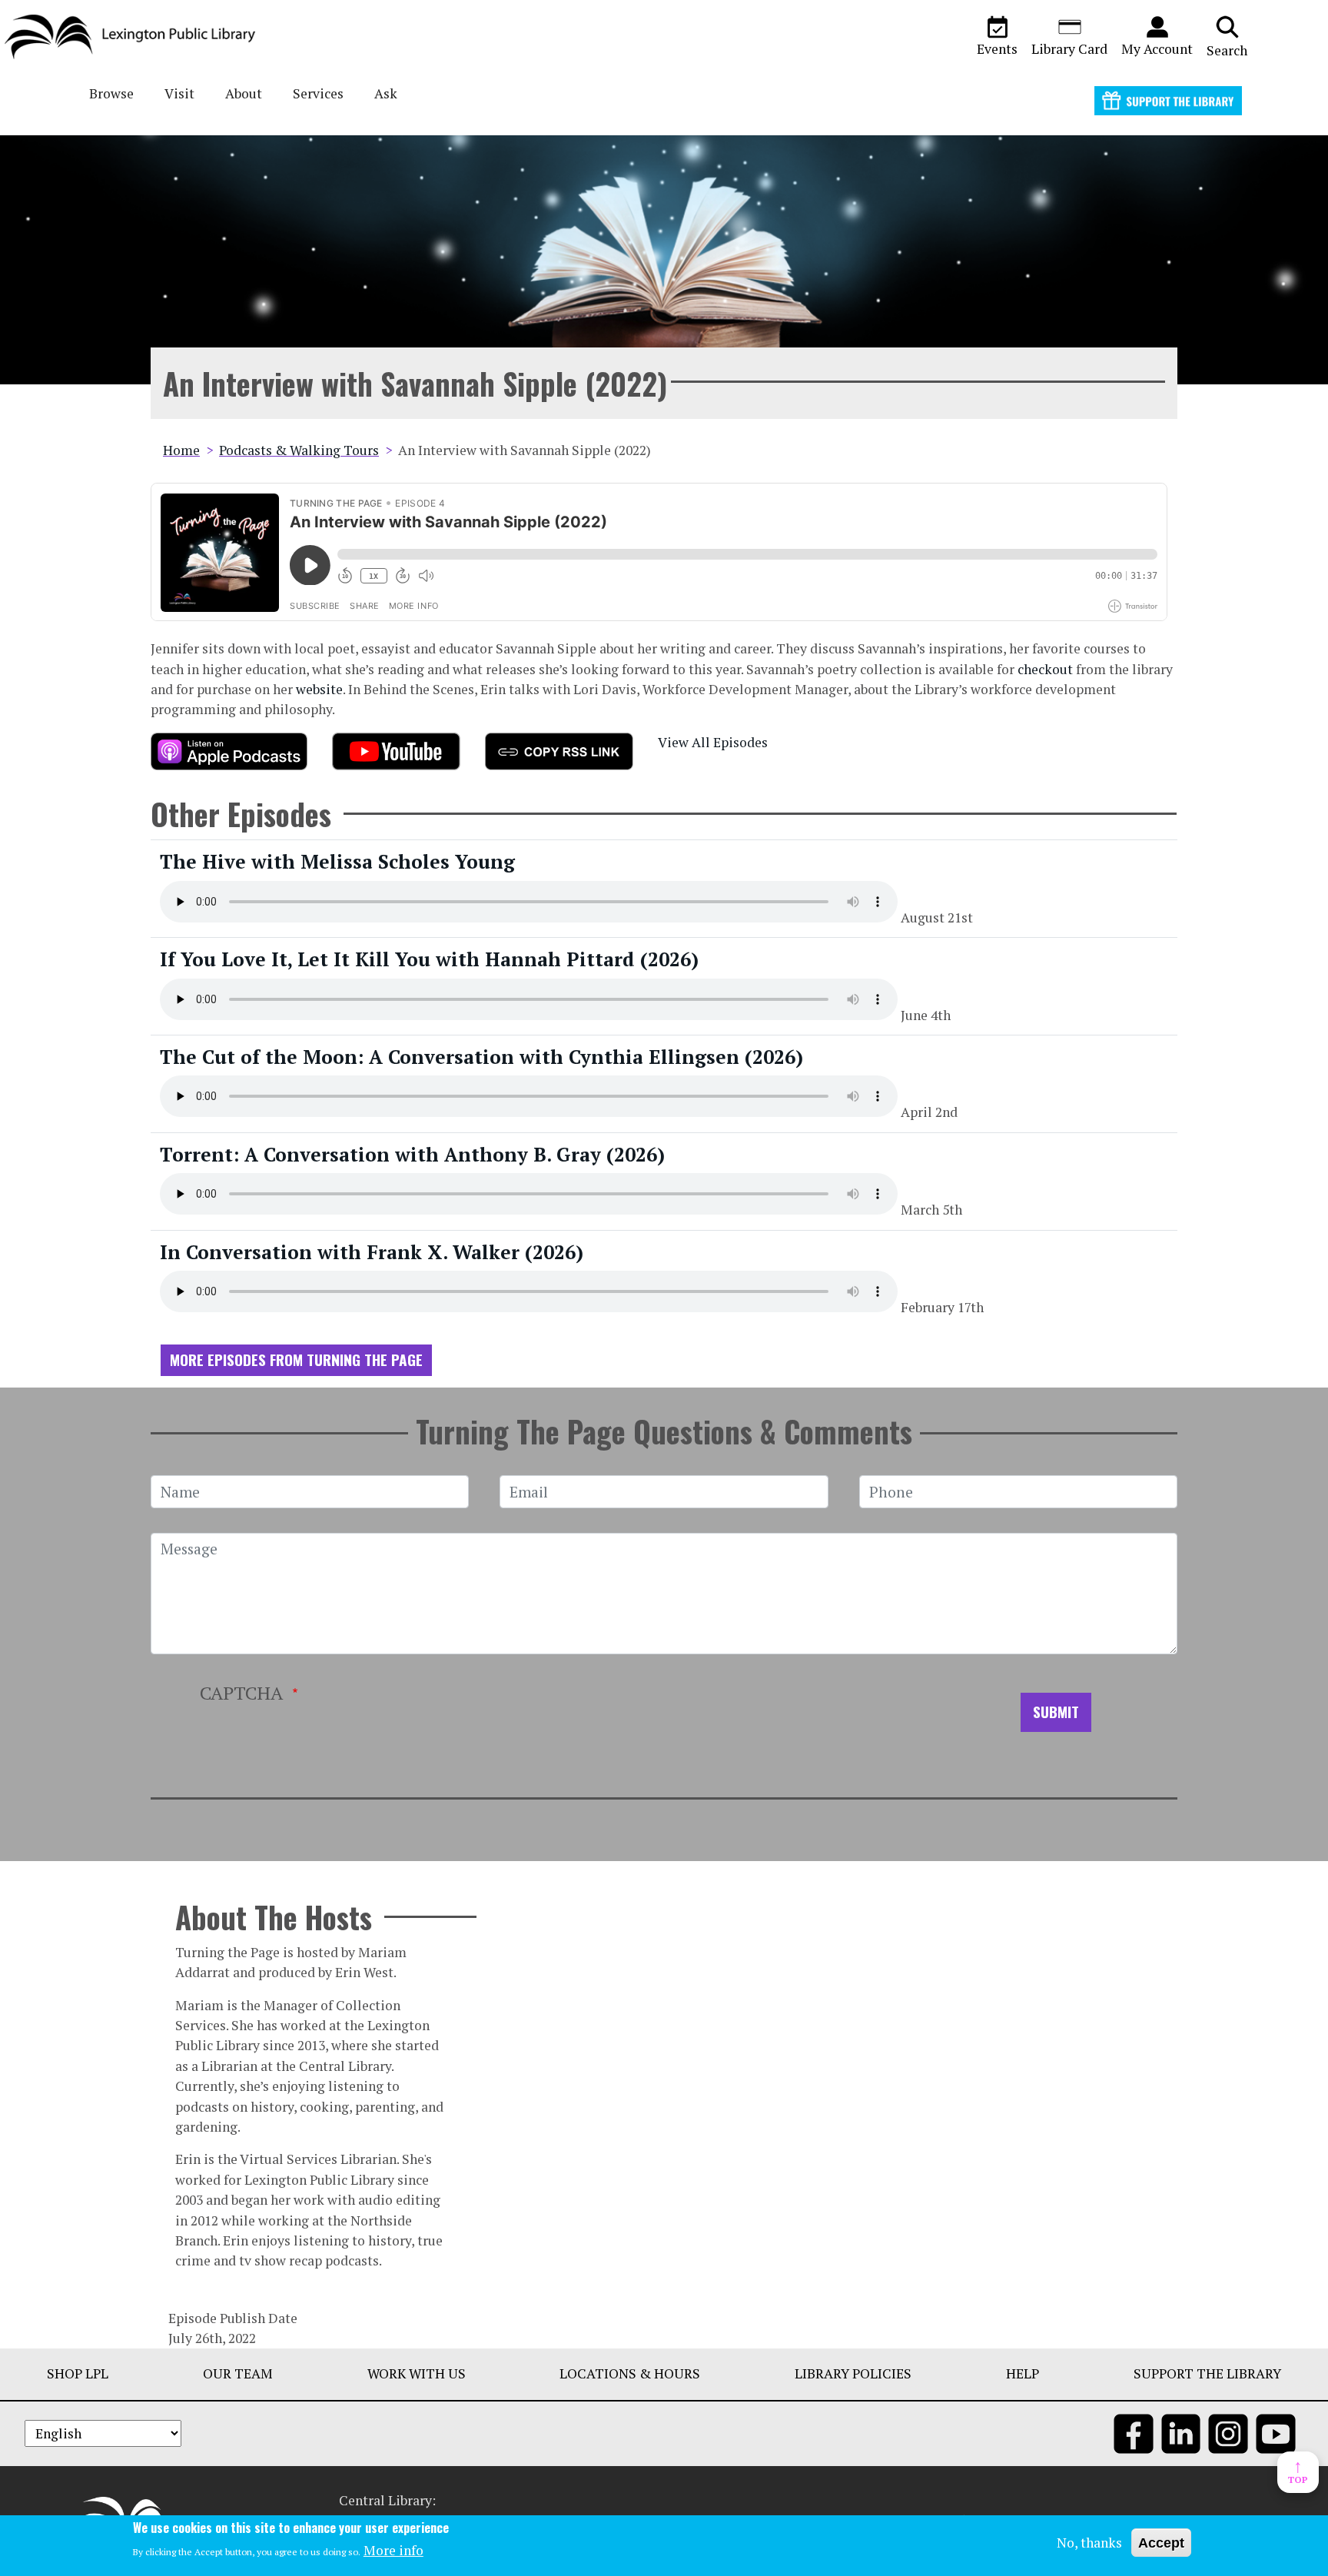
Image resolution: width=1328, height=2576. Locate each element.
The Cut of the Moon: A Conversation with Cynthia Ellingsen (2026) (481, 1057)
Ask (386, 93)
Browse (111, 93)
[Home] (136, 37)
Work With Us (417, 2373)
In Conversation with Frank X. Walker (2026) (372, 1252)
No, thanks (1089, 2543)
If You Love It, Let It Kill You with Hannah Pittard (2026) (429, 959)
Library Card (1069, 49)
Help (1023, 2373)
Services (318, 93)
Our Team (238, 2373)
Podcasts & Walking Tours (299, 450)
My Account (1157, 49)
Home (181, 450)
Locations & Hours (630, 2373)
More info (393, 2549)
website (319, 689)
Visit (179, 93)
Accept (1161, 2543)
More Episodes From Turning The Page (296, 1359)
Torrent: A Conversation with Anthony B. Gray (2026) (412, 1154)
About (244, 93)
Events (997, 49)
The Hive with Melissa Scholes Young (337, 861)
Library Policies (853, 2373)
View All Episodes (713, 742)
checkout (1047, 669)
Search (1227, 50)
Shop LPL (78, 2373)
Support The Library (1207, 2373)
